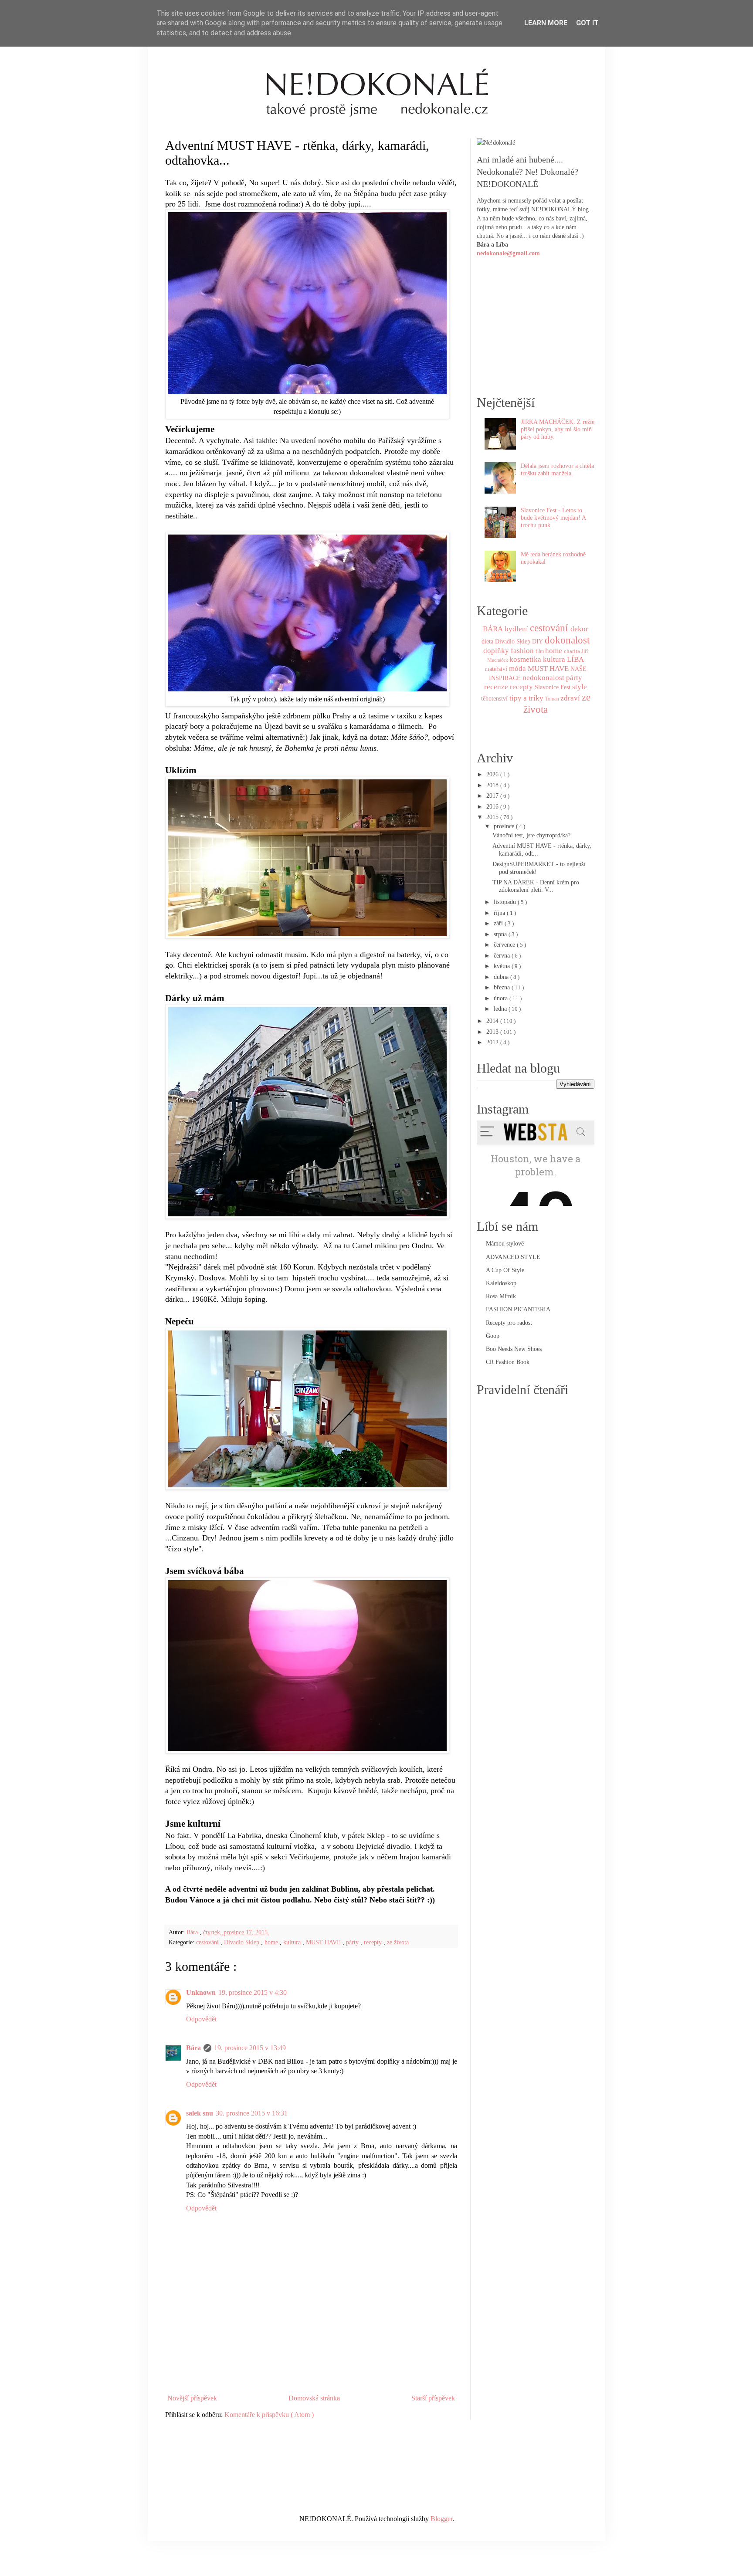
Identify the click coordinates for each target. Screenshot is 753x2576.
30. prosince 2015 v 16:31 (252, 2113)
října (500, 913)
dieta (487, 641)
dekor (579, 629)
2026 (493, 774)
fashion (522, 651)
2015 (493, 817)
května (503, 966)
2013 (493, 1032)
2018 (493, 785)
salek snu (200, 2113)
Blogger (441, 2519)
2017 (493, 795)
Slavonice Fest (553, 687)
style (580, 687)
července (505, 944)
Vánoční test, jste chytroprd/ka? (531, 835)
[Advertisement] (311, 2366)
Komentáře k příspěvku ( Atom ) (269, 2415)
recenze (496, 687)
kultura (293, 1942)
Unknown (201, 1992)
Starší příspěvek (433, 2398)
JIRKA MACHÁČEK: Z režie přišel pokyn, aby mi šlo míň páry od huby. (558, 429)
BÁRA (493, 629)
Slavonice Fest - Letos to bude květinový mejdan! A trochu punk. (553, 518)
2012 (493, 1042)
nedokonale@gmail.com (508, 253)
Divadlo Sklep (243, 1942)
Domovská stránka (314, 2398)
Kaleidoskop (501, 1283)
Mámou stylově (505, 1243)
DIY (538, 641)
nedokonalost (543, 678)
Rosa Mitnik (501, 1296)
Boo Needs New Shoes (514, 1349)
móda (517, 669)
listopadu (506, 902)
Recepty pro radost (509, 1323)
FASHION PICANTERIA (518, 1309)
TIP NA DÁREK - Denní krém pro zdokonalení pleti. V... (536, 886)
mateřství (496, 669)
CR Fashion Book (508, 1362)
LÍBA (575, 659)
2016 (493, 806)
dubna (502, 977)
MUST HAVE (324, 1942)
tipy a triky (526, 698)
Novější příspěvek (192, 2398)
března (503, 987)
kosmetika (525, 659)
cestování (208, 1942)
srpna (501, 934)
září (499, 923)
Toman (552, 699)
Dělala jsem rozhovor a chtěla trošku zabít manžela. (557, 469)
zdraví (570, 698)
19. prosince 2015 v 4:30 (253, 1992)
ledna (501, 1009)
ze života (398, 1942)
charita (572, 651)
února (502, 998)
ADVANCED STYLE (513, 1257)
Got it (587, 23)
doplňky (496, 651)
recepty (374, 1942)
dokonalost (567, 640)
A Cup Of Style (505, 1270)
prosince (505, 826)
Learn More (546, 23)
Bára (193, 2048)
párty (353, 1942)
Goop (493, 1336)
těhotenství (494, 698)
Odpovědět (201, 2019)
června (503, 955)
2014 (493, 1021)
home (272, 1942)
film (540, 651)
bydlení (516, 629)
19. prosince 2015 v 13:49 (250, 2048)
